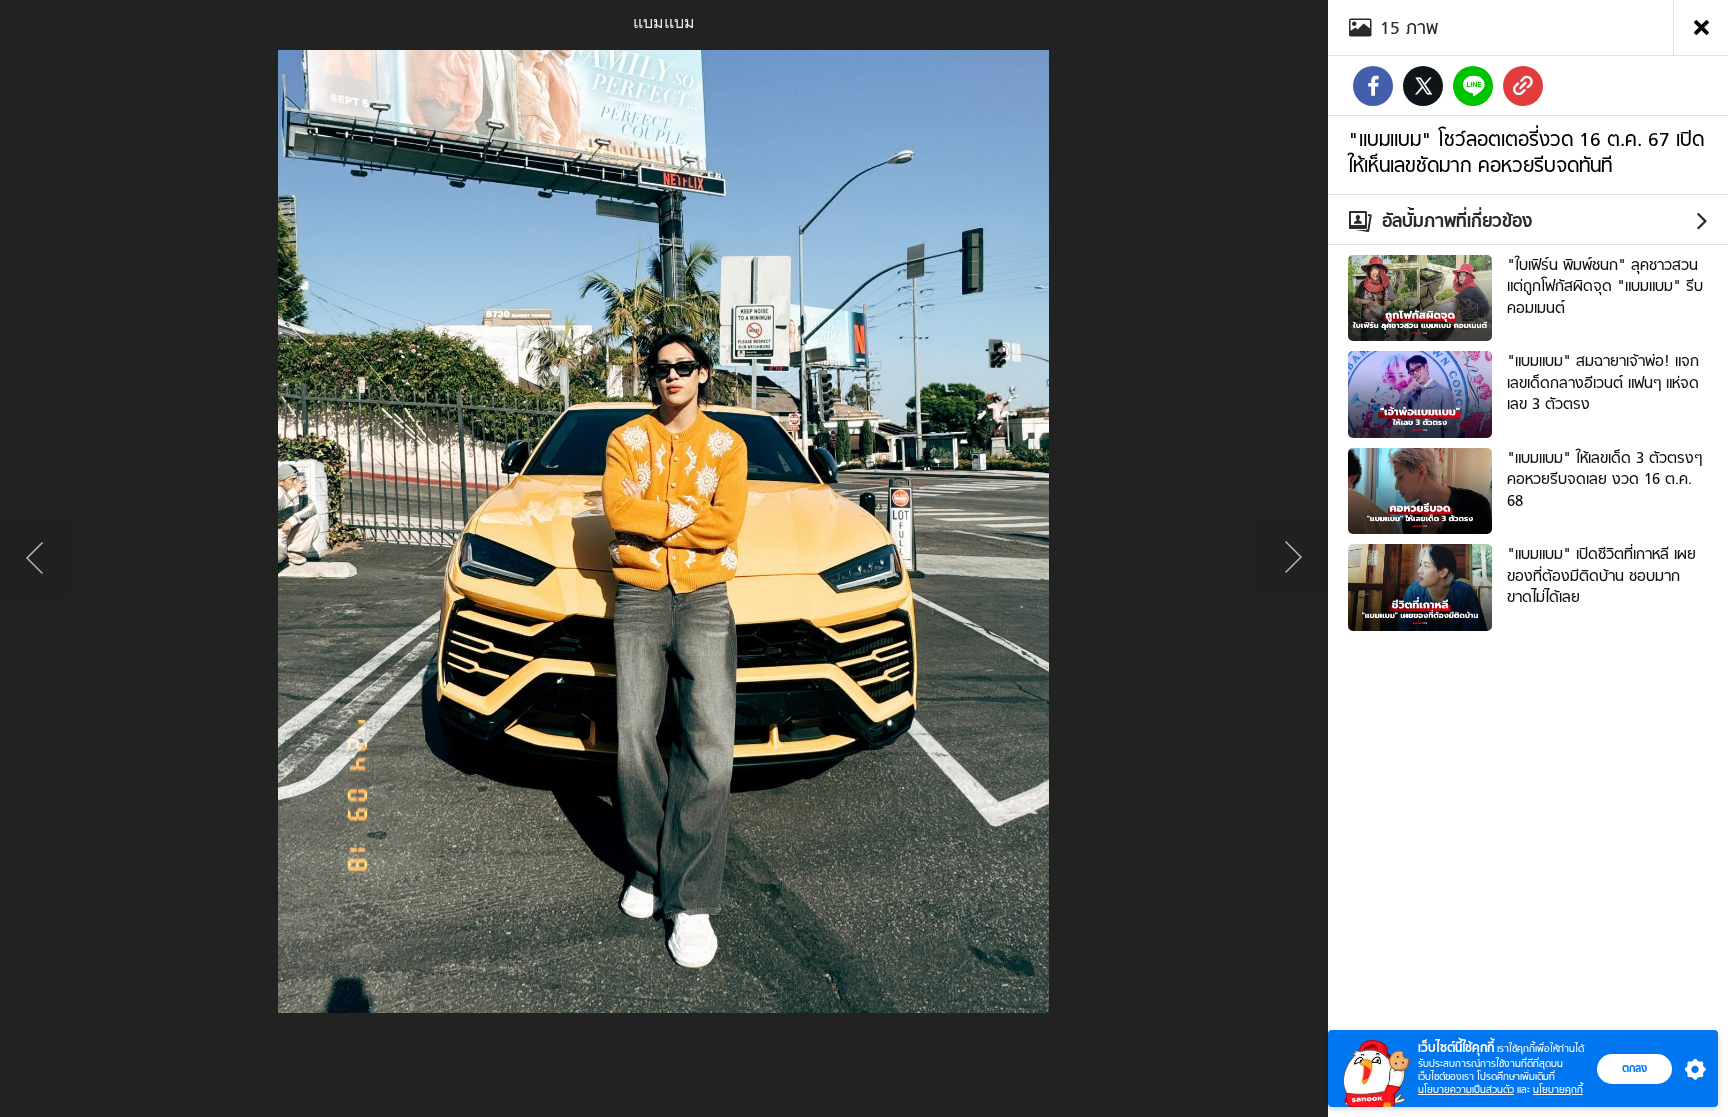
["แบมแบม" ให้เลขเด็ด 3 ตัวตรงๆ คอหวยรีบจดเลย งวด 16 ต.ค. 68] (1420, 489)
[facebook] (1373, 86)
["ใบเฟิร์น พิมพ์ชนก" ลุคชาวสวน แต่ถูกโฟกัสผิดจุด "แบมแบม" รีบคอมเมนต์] (1420, 296)
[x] (1423, 86)
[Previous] (35, 559)
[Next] (1293, 559)
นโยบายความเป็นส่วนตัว (1466, 1089)
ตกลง (1634, 1068)
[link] (1523, 86)
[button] (1691, 1069)
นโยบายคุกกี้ (1558, 1089)
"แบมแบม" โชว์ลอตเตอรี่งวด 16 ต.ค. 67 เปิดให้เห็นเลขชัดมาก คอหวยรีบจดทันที (1526, 152)
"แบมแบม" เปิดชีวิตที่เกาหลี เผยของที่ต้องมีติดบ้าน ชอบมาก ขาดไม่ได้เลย (1601, 575)
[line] (1473, 86)
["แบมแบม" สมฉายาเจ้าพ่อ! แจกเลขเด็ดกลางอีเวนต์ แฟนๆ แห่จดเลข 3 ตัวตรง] (1420, 392)
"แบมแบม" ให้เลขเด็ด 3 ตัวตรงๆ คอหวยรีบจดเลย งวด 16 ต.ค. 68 (1604, 479)
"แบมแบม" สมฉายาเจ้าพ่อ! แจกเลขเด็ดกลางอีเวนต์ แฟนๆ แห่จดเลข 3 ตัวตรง (1603, 382)
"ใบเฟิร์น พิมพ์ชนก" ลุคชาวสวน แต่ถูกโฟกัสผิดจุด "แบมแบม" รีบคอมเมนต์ (1605, 286)
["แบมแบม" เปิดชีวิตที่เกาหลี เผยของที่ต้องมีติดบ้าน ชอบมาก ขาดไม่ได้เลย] (1420, 585)
